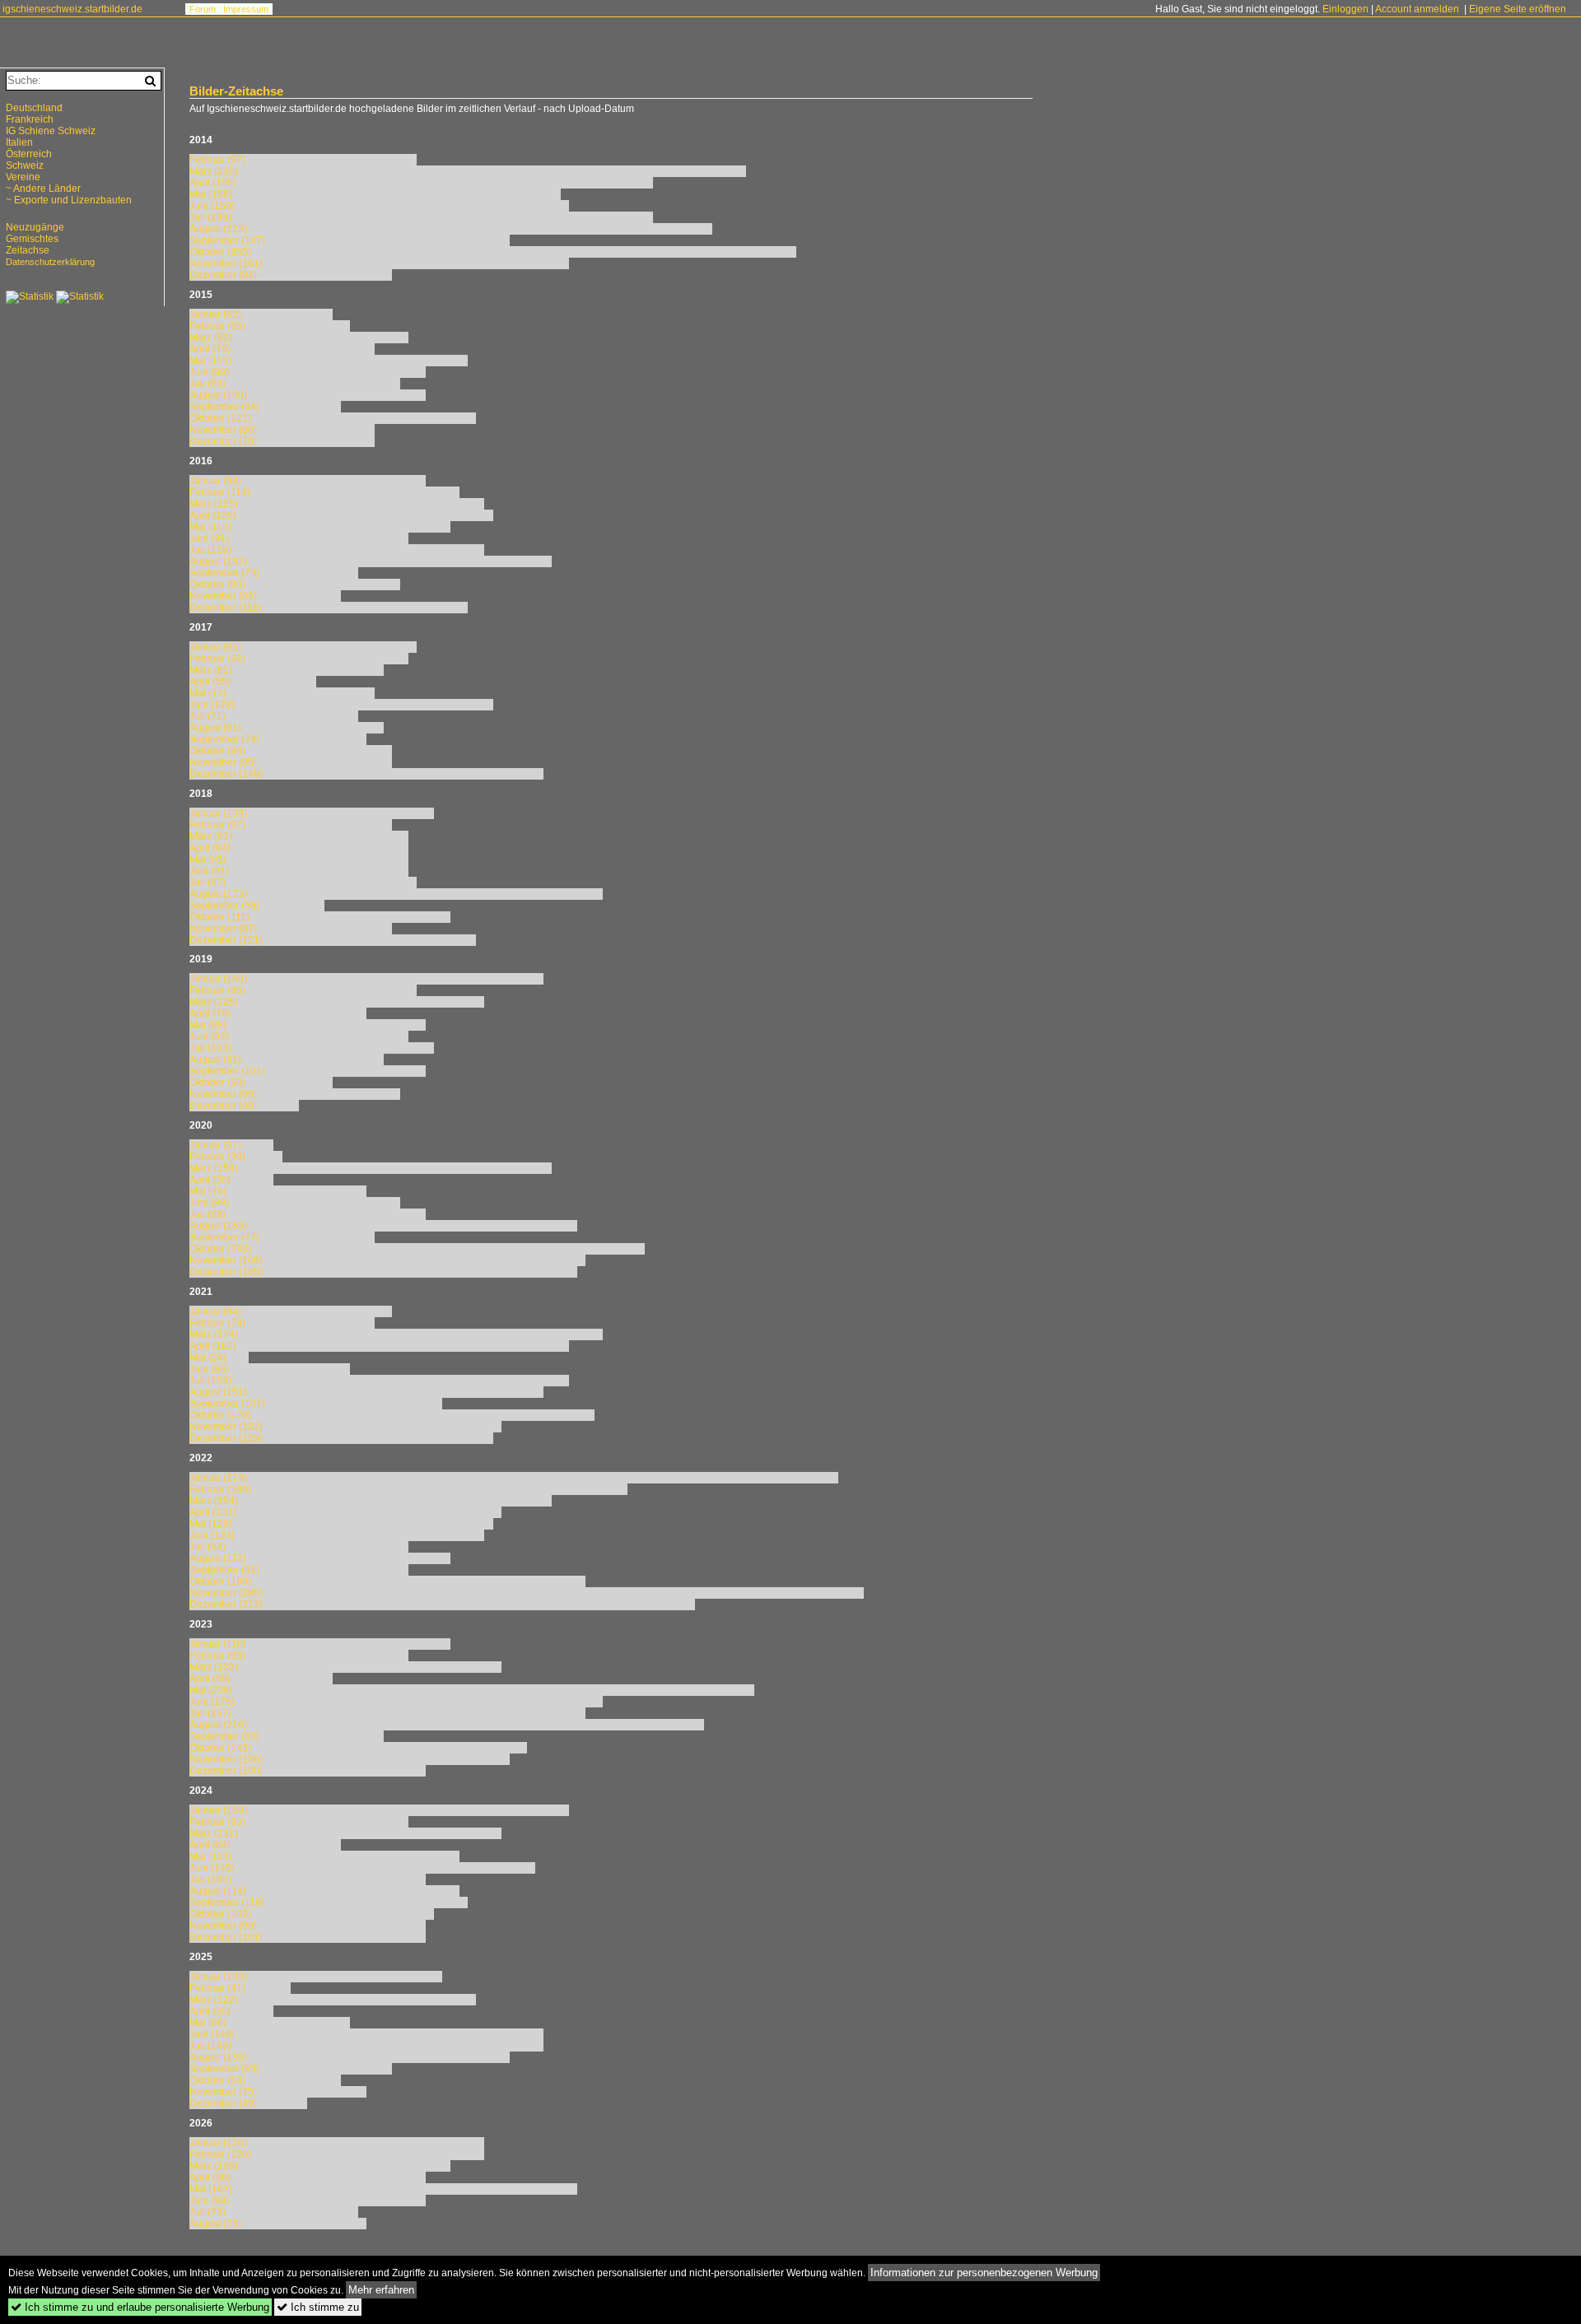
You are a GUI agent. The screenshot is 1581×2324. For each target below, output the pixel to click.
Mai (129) (211, 1524)
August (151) (218, 1392)
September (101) (227, 1071)
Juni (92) (209, 1036)
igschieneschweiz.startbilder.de (72, 9)
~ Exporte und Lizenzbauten (69, 200)
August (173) (218, 894)
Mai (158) (211, 194)
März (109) (214, 2166)
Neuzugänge (35, 227)
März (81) (211, 670)
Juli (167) (210, 1713)
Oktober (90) (217, 584)
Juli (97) (208, 883)
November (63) (223, 596)
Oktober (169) (220, 1581)
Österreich (29, 154)
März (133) (214, 1667)
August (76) (215, 2224)
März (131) (214, 1833)
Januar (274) (218, 1478)
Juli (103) (210, 1048)
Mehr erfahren (381, 2290)
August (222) (218, 229)
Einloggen (1345, 9)
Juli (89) (208, 384)
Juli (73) (208, 2212)
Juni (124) (212, 1535)
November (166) (226, 1260)
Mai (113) (210, 1856)
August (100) (218, 395)
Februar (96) (217, 990)
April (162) (213, 1346)
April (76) (210, 1013)
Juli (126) (210, 550)
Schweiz (25, 165)
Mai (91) (208, 859)
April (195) (213, 183)
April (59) (210, 1679)
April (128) (213, 515)
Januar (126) (218, 2143)
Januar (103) (218, 813)
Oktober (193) (220, 1249)
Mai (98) (208, 1025)
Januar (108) (218, 1977)
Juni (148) (212, 2034)
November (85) (223, 762)
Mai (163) (211, 2189)
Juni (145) (212, 1868)
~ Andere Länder (43, 189)
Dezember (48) (223, 1106)
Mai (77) (208, 693)
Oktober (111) (219, 917)
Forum (203, 9)
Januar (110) (218, 1644)
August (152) (218, 561)
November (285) (226, 1593)
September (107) (227, 1404)
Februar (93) (217, 1656)
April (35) (210, 2011)
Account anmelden (1417, 9)
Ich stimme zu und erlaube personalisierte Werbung (140, 2307)
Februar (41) (217, 1988)
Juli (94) (208, 1547)
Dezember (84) (223, 275)
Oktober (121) (220, 418)
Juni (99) (209, 372)
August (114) (218, 1891)
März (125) (214, 504)
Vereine (23, 177)
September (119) (227, 1903)
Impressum (246, 9)
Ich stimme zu (318, 2307)
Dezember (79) (223, 441)
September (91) (224, 1570)
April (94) (210, 848)
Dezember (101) (226, 1937)
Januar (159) (218, 1810)
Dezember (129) (226, 1438)
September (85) (224, 2069)
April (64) (210, 1845)
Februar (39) (217, 1157)
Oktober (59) (217, 1083)
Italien (19, 142)
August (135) (218, 2057)
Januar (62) (215, 314)
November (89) (223, 1094)
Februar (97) (217, 160)
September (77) (224, 1237)
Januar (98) (215, 481)
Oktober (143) (220, 1748)
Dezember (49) (223, 2103)
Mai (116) (210, 361)
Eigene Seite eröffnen (1518, 9)
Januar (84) (215, 1311)
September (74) (224, 739)
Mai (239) (211, 1690)
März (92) (211, 338)
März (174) (214, 1334)
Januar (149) (218, 979)
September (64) (224, 407)
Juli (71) (208, 716)
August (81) (215, 728)
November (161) (226, 263)
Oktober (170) (220, 1415)
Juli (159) (210, 1381)
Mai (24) (208, 1358)
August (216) (218, 1725)
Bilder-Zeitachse (236, 91)
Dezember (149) (226, 774)
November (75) (223, 2092)
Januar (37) (215, 1145)
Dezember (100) (226, 1771)
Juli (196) (210, 217)
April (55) (210, 682)
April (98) (210, 2177)
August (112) (218, 1558)
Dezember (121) (226, 940)
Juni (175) (212, 1702)
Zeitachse (28, 250)
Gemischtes (32, 239)
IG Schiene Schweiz (51, 131)
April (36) (210, 1180)
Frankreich (30, 119)
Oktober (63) (217, 2080)
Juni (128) (212, 705)
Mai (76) (208, 1191)
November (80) (223, 430)
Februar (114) (220, 492)
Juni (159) (212, 206)
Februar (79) (217, 1323)
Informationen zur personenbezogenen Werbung (984, 2273)
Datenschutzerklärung (50, 262)
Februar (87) (217, 825)
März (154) (214, 1168)
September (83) (224, 1736)
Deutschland (34, 108)
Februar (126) (220, 2154)
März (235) (214, 171)
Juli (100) (210, 1879)
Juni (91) (209, 538)
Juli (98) (208, 1214)
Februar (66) (217, 326)
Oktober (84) (217, 751)
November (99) (223, 1926)
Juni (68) (209, 1369)
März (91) (211, 836)
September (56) (224, 906)
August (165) (218, 1226)
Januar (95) (215, 647)
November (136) (226, 1759)
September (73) (224, 573)
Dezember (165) (226, 1272)
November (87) (223, 929)
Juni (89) (209, 1203)
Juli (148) (210, 2046)
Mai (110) (210, 527)
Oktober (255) (220, 252)
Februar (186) (220, 1489)
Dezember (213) (226, 1604)
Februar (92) (217, 659)
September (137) (227, 240)
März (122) (214, 2000)
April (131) (213, 1512)
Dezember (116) (226, 608)
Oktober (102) (220, 1914)
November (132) (226, 1427)
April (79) (210, 349)
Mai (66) (208, 2023)
